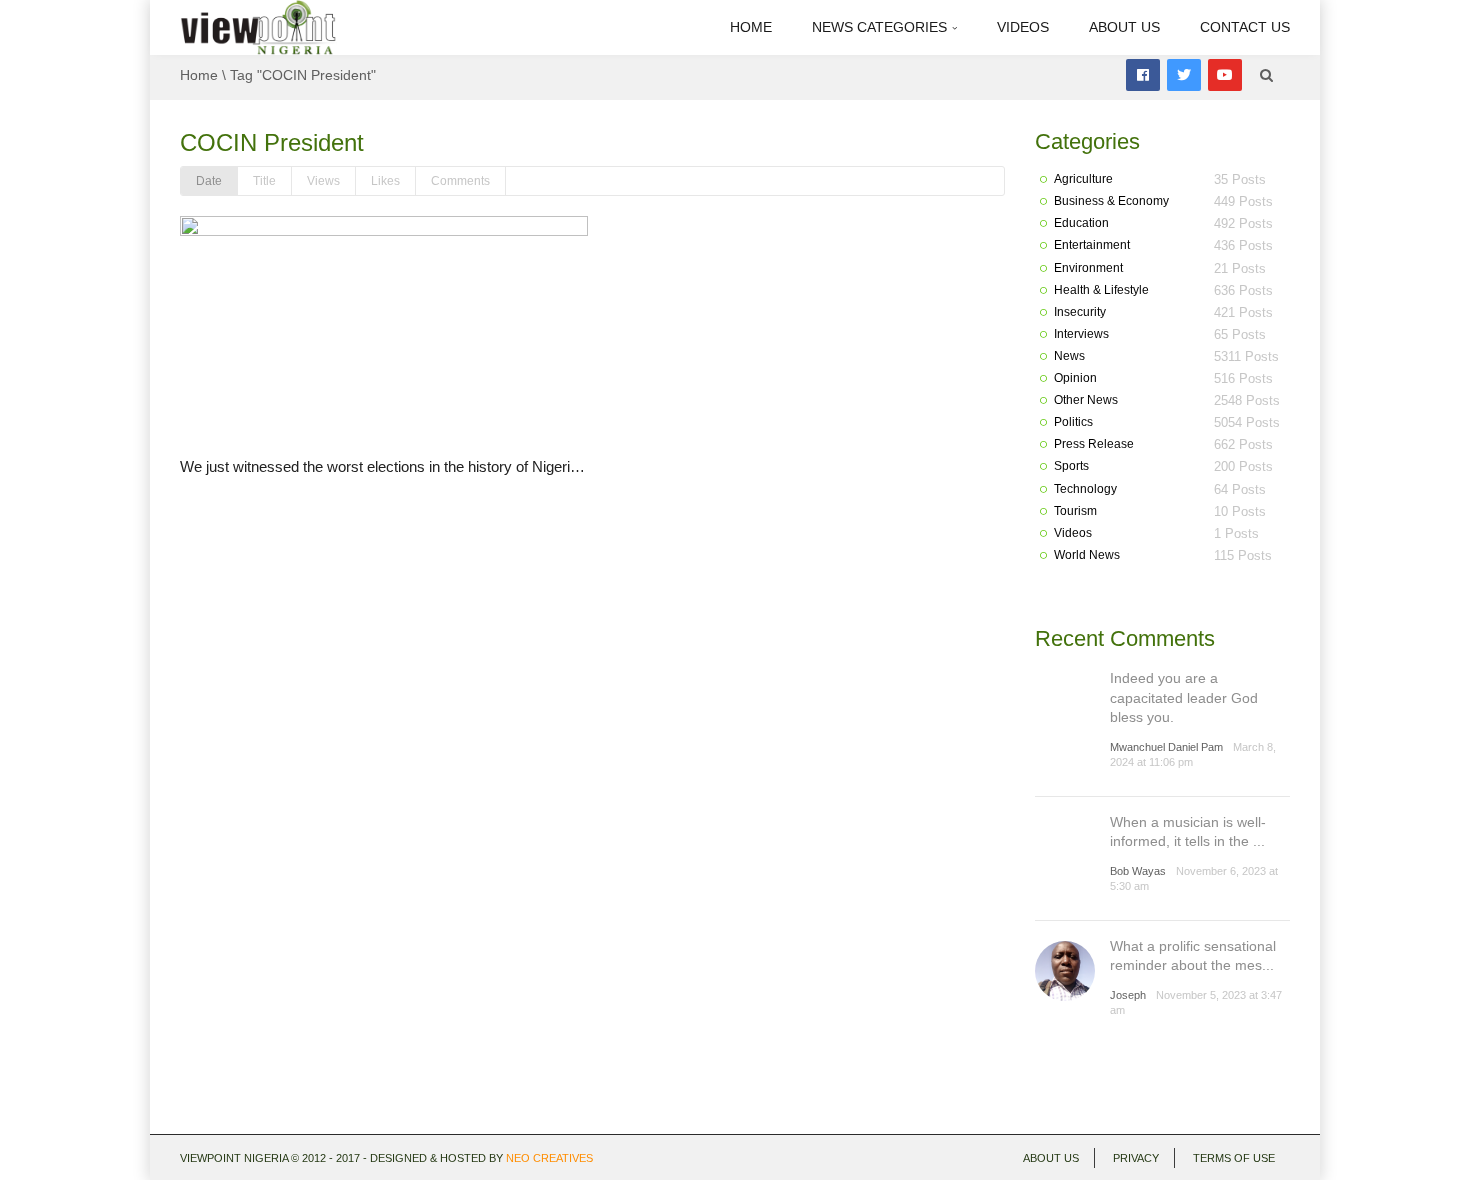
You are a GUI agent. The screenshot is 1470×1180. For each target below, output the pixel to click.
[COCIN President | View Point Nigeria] (258, 26)
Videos (1023, 27)
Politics (1073, 422)
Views (323, 181)
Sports (1071, 466)
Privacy (1136, 1158)
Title (264, 181)
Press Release (1094, 444)
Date (209, 181)
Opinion (1075, 378)
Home (751, 27)
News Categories (881, 27)
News (1069, 356)
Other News (1086, 400)
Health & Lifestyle (1101, 290)
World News (1087, 555)
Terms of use (1234, 1158)
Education (1081, 223)
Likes (385, 181)
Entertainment (1092, 245)
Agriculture (1083, 179)
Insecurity (1080, 312)
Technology (1085, 489)
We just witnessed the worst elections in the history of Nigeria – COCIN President (444, 466)
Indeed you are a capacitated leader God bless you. (1184, 697)
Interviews (1081, 334)
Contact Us (1245, 27)
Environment (1088, 268)
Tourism (1075, 511)
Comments (460, 181)
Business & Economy (1111, 201)
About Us (1124, 27)
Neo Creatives (549, 1158)
